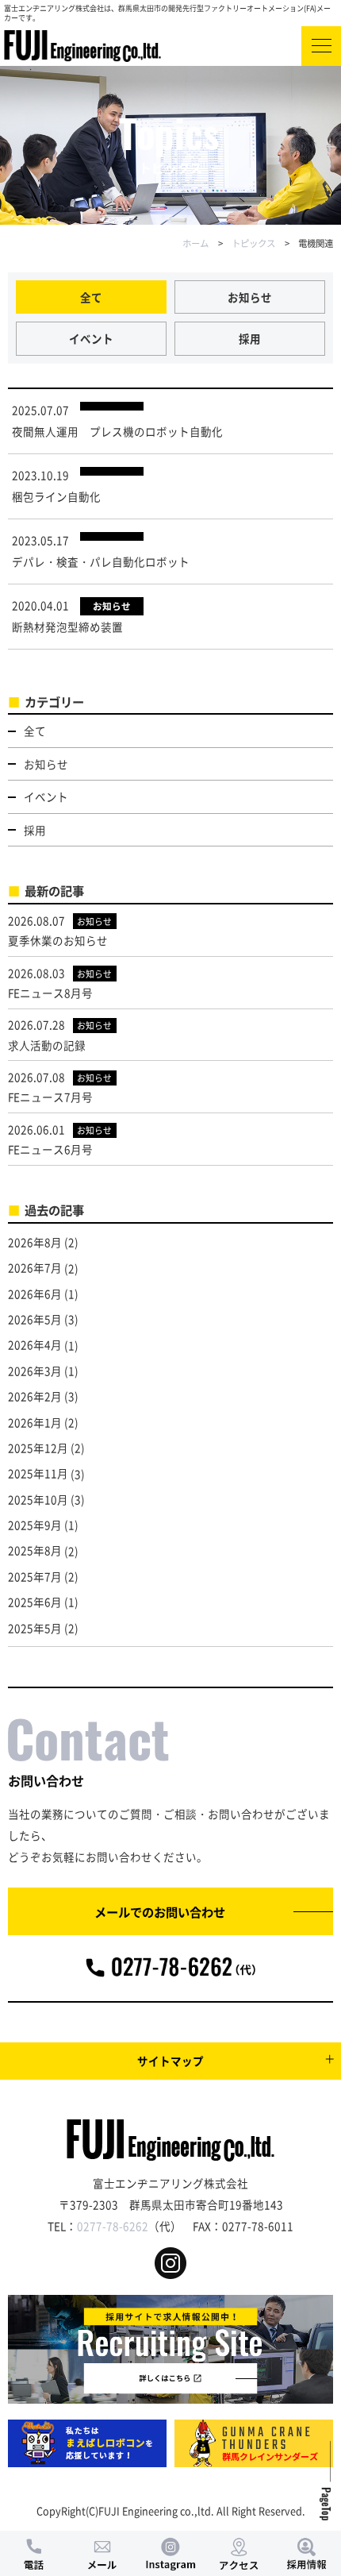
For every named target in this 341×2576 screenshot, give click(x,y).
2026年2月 (35, 1396)
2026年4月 (35, 1344)
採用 (250, 338)
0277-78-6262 (113, 2226)
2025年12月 (38, 1448)
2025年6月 (35, 1602)
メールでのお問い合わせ (160, 1911)
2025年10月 (38, 1499)
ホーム (195, 243)
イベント (91, 338)
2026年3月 (35, 1371)
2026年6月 (35, 1294)
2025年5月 (35, 1628)
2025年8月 (35, 1550)
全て (91, 297)
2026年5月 (35, 1319)
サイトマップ (170, 2061)
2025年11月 (38, 1473)
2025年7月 (35, 1576)
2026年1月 (35, 1422)
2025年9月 (35, 1525)
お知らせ (250, 297)
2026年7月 (35, 1267)
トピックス (253, 243)
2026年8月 (35, 1242)
